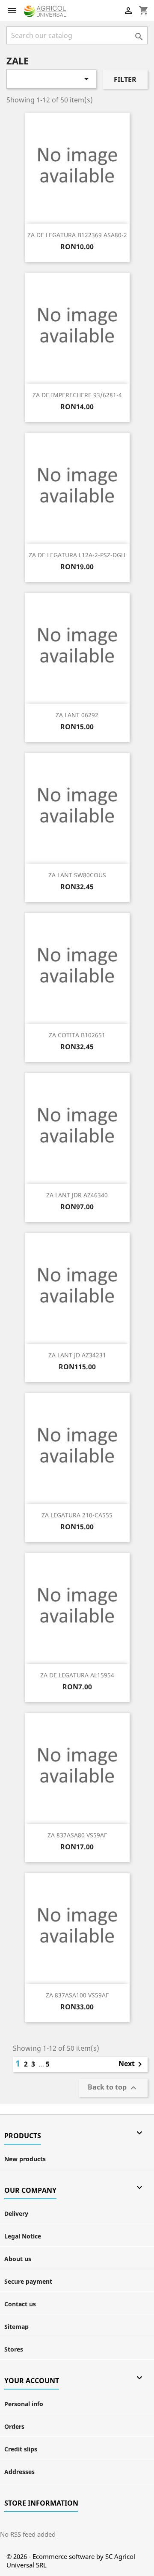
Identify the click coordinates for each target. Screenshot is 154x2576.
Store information (41, 2503)
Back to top (113, 2088)
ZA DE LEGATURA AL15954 (77, 1675)
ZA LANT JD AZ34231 (77, 1355)
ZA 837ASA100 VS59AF (77, 1995)
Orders (14, 2426)
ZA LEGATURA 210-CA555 (77, 1515)
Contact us (20, 2304)
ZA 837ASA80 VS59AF (77, 1835)
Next (132, 2064)
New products (25, 2159)
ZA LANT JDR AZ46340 (77, 1195)
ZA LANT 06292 (77, 715)
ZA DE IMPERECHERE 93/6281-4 (77, 395)
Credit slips (21, 2449)
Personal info (24, 2404)
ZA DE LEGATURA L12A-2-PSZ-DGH (77, 555)
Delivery (16, 2214)
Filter (125, 79)
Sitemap (16, 2327)
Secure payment (28, 2281)
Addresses (19, 2472)
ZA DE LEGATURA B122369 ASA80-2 (77, 235)
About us (18, 2259)
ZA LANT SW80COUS (77, 875)
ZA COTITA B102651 (77, 1035)
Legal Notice (23, 2236)
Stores (14, 2349)
